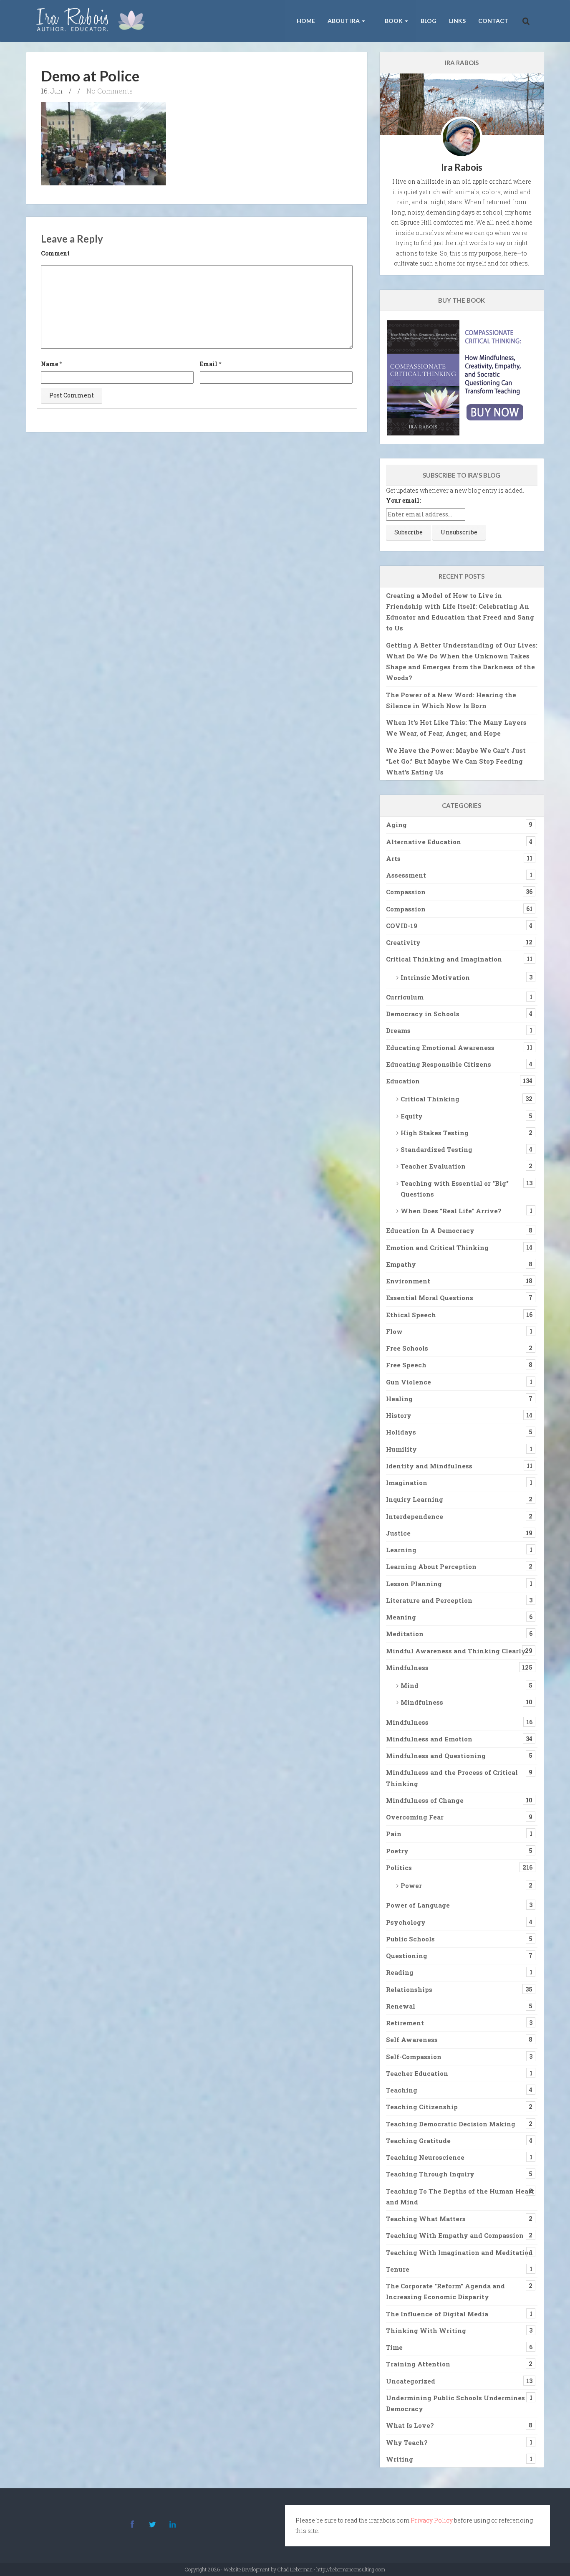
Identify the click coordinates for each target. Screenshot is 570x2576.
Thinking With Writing (426, 2331)
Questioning (407, 1956)
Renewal (401, 2006)
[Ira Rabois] (93, 21)
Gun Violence (409, 1382)
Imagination (407, 1483)
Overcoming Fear (415, 1817)
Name (49, 364)
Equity (412, 1116)
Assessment (406, 875)
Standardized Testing (436, 1149)
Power (411, 1885)
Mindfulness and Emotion (429, 1739)
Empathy (401, 1264)
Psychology (406, 1922)
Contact (493, 21)
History (399, 1415)
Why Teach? (407, 2442)
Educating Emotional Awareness (440, 1048)
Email (209, 364)
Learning (401, 1550)
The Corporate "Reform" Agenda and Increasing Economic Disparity (445, 2291)
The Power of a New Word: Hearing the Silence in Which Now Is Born (451, 700)
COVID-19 (402, 926)
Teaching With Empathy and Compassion (455, 2235)
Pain (394, 1834)
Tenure (398, 2269)
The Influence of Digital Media (437, 2314)
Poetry (397, 1851)
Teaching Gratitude (418, 2141)
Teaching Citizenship (422, 2107)
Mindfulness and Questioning (436, 1756)
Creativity (403, 942)
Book (394, 21)
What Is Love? (410, 2425)
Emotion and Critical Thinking (437, 1248)
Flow (394, 1331)
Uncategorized (411, 2381)
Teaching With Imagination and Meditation (459, 2252)
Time (394, 2347)
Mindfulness (407, 1668)
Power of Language (418, 1905)
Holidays (401, 1432)
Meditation (405, 1634)
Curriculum (405, 997)
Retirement (405, 2023)
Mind (410, 1685)
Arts (393, 858)
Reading (400, 1972)
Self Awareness (412, 2040)
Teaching (402, 2090)
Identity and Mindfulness (429, 1466)
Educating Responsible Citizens (439, 1064)
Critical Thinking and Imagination (444, 959)
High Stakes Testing (435, 1133)
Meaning (401, 1617)
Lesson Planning (414, 1584)
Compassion (406, 892)
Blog (429, 21)
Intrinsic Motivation (435, 977)
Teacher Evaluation (433, 1166)
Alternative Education (424, 842)
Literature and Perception (429, 1600)
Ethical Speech (411, 1315)
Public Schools (410, 1939)
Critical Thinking (430, 1099)
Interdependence (415, 1516)
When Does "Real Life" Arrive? (451, 1211)
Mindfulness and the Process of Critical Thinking (452, 1778)
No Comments (110, 91)
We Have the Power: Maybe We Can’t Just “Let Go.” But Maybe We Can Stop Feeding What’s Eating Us (456, 761)
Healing (399, 1399)
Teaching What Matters (426, 2219)
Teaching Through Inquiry (430, 2174)
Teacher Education (417, 2073)
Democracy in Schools (423, 1014)
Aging (396, 825)
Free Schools (407, 1348)
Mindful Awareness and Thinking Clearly (456, 1651)
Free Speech (406, 1365)
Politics (399, 1867)
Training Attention (418, 2364)
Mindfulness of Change (425, 1800)
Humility (401, 1449)
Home (306, 21)
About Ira (344, 21)
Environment (408, 1281)
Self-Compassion (414, 2057)
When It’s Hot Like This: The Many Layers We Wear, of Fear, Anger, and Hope (456, 728)
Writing (400, 2459)
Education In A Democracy (430, 1230)
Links (457, 21)
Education (403, 1081)
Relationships (409, 1989)
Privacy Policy (432, 2520)
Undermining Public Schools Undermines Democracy (455, 2403)
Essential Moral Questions (430, 1298)
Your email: (403, 500)
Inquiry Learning (415, 1499)
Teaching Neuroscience (425, 2157)
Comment (55, 253)
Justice (398, 1533)
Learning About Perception (431, 1566)
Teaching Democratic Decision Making (451, 2124)
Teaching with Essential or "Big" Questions (455, 1189)
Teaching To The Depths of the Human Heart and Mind (460, 2196)
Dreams (398, 1030)
